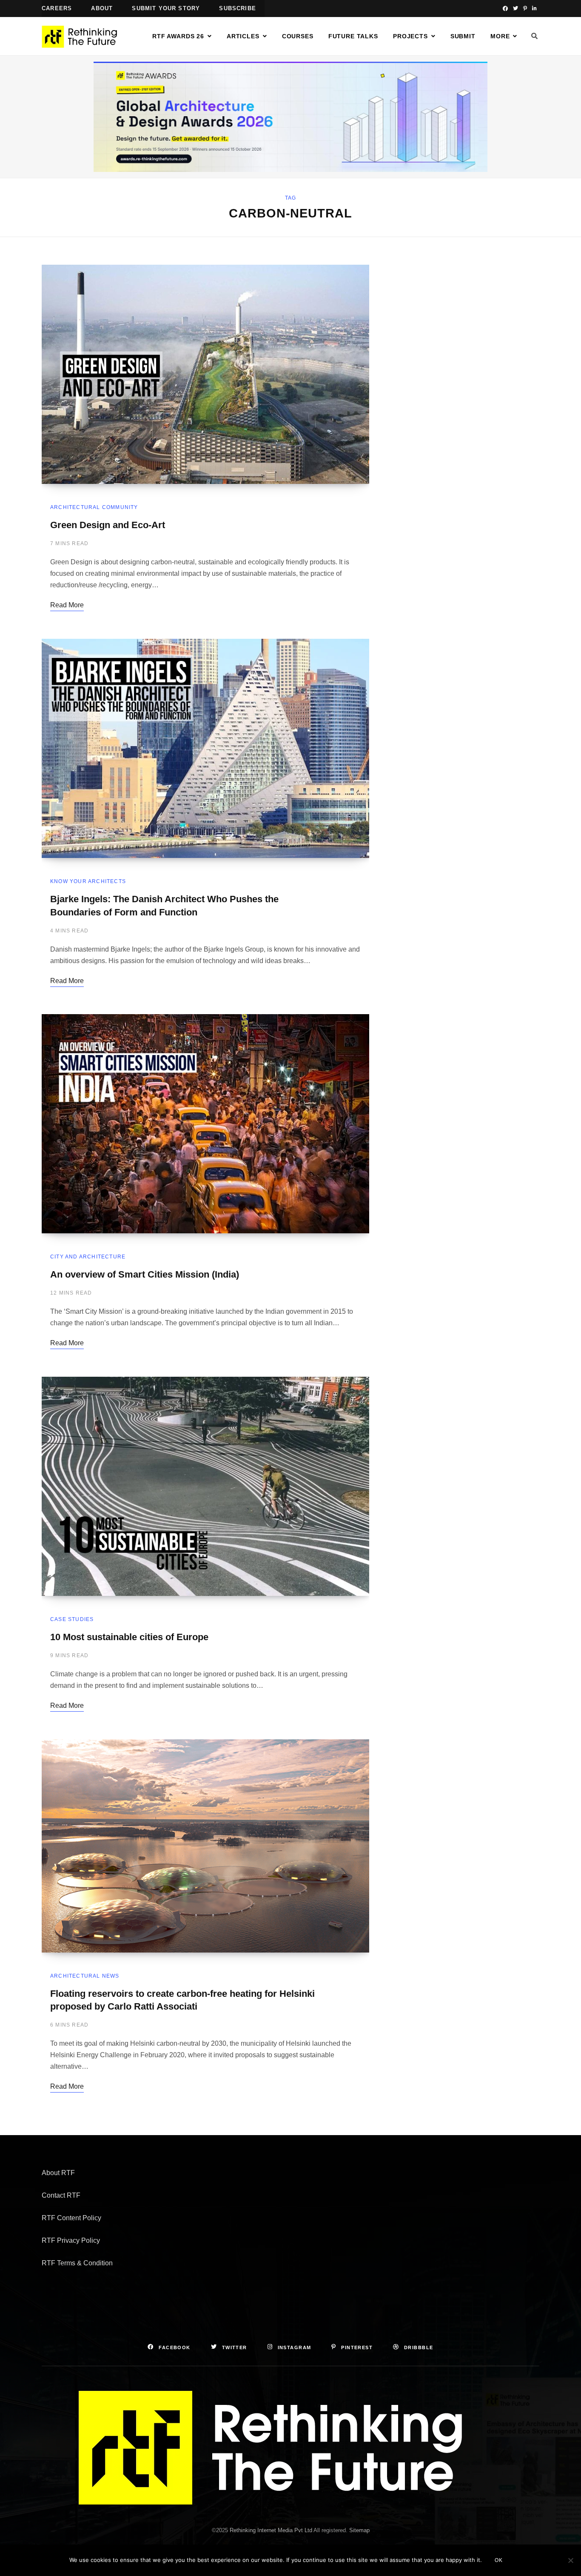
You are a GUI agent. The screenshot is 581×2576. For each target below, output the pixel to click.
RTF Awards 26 (178, 36)
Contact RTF (61, 2195)
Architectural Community (94, 507)
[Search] (535, 36)
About (102, 8)
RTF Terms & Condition (77, 2263)
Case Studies (72, 1619)
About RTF (58, 2173)
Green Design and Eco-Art (108, 525)
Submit (463, 36)
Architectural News (85, 1976)
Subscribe (238, 8)
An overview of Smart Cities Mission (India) (145, 1274)
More (500, 36)
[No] (570, 2560)
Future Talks (353, 36)
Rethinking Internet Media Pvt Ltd (271, 2530)
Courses (298, 36)
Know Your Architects (88, 881)
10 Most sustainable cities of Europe (129, 1637)
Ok (499, 2560)
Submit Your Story (166, 8)
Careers (57, 8)
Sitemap (359, 2530)
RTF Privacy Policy (71, 2240)
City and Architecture (88, 1257)
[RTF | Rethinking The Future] (83, 37)
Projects (410, 36)
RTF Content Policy (71, 2218)
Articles (243, 36)
